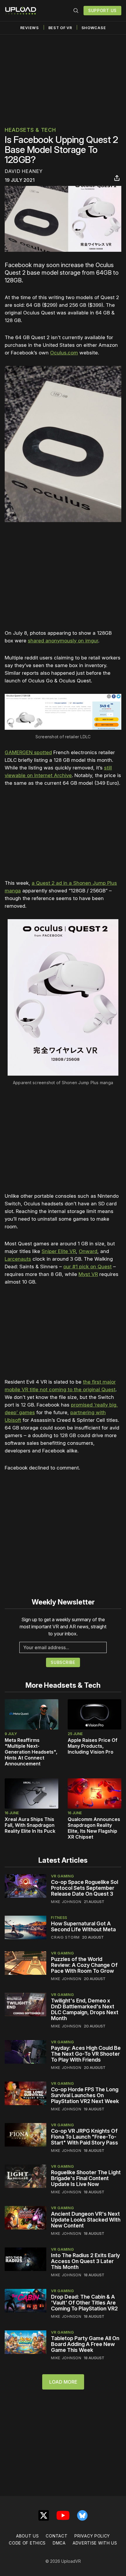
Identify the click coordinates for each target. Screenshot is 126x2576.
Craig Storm (65, 1937)
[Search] (76, 11)
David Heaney (24, 171)
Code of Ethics (27, 2543)
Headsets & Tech (30, 130)
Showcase (94, 28)
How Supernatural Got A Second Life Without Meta (83, 1926)
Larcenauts (18, 1259)
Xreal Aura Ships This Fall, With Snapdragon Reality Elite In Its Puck (30, 1825)
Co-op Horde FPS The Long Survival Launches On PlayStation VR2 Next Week (85, 2095)
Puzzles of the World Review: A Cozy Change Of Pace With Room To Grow (84, 1965)
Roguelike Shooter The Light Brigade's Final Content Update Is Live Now (86, 2178)
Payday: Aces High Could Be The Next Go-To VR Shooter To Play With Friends (86, 2054)
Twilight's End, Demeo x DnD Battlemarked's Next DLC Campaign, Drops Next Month (85, 2009)
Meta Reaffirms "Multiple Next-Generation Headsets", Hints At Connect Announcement (31, 1752)
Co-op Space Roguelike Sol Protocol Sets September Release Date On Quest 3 (85, 1888)
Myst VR (88, 1274)
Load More (63, 2382)
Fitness (59, 1917)
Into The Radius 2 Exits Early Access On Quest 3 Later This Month (85, 2261)
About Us (28, 2536)
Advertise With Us (95, 2543)
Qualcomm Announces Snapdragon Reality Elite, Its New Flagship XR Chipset (94, 1828)
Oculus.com (64, 353)
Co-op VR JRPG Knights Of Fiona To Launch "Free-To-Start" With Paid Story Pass (85, 2137)
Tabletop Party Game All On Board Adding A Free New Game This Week (85, 2344)
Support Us (102, 10)
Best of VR (60, 28)
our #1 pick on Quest (87, 1267)
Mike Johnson (66, 1902)
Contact (57, 2536)
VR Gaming (62, 1876)
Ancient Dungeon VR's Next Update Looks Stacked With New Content (86, 2220)
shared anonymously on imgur (63, 641)
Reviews (30, 28)
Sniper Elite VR (59, 1251)
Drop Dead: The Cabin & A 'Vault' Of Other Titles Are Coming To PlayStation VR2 (84, 2303)
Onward (88, 1251)
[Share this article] (117, 178)
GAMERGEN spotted (28, 752)
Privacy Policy (92, 2536)
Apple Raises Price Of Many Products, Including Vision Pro (93, 1746)
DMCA (59, 2543)
